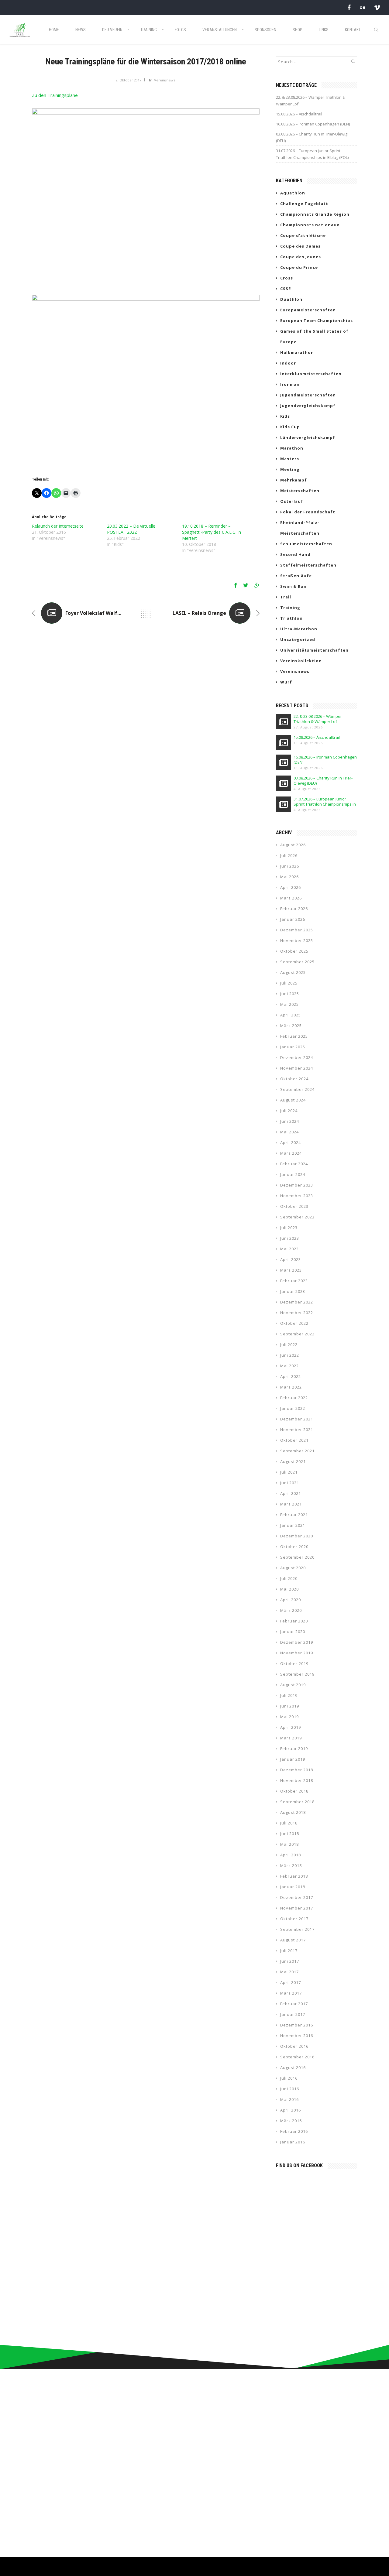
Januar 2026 (293, 919)
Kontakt (353, 30)
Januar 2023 (293, 1291)
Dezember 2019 (297, 1642)
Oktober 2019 (294, 1663)
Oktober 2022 (294, 1323)
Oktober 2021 (294, 1440)
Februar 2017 (294, 2004)
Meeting (290, 469)
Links (324, 30)
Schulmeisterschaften (306, 544)
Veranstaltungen (220, 30)
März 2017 (291, 1993)
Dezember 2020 (297, 1536)
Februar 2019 (294, 1749)
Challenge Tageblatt (304, 204)
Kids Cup (290, 427)
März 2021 (291, 1504)
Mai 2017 (289, 1972)
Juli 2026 (289, 855)
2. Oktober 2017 (129, 80)
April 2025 (291, 1015)
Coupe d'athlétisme (303, 235)
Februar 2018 (294, 1876)
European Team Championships (317, 320)
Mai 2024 (289, 1132)
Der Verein (112, 30)
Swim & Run (293, 586)
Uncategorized (298, 639)
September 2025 (297, 962)
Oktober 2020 (294, 1547)
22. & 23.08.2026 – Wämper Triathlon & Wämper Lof (311, 101)
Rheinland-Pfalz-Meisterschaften (300, 528)
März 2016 (291, 2121)
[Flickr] (363, 7)
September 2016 (297, 2057)
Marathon (292, 448)
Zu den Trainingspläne (55, 95)
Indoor (288, 363)
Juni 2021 (290, 1483)
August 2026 (293, 845)
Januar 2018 (293, 1887)
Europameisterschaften (308, 310)
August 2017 (293, 1940)
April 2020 (291, 1600)
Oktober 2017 (294, 1919)
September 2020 (297, 1557)
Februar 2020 (294, 1621)
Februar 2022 (294, 1398)
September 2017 (297, 1929)
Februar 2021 (294, 1515)
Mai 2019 (289, 1717)
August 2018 (293, 1812)
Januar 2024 (293, 1174)
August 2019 (293, 1685)
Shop (298, 30)
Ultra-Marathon (299, 629)
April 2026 (291, 887)
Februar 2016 (294, 2131)
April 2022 (291, 1376)
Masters (290, 459)
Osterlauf (292, 501)
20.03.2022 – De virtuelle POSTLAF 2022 (131, 529)
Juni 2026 (290, 866)
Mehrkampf (294, 480)
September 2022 (297, 1334)
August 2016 (293, 2067)
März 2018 (291, 1865)
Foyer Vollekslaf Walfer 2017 (100, 613)
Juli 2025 (289, 983)
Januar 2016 (293, 2142)
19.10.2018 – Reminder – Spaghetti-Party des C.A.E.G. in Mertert (212, 532)
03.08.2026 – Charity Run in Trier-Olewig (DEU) (312, 137)
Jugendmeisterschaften (308, 395)
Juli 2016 (289, 2078)
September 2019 (297, 1674)
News (81, 30)
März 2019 (291, 1738)
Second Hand (295, 554)
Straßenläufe (296, 576)
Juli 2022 (289, 1345)
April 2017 (291, 1982)
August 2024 (293, 1100)
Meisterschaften (300, 491)
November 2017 (297, 1908)
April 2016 (291, 2110)
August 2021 (293, 1461)
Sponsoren (265, 30)
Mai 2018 (289, 1844)
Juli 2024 (289, 1111)
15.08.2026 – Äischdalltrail (299, 114)
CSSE (286, 289)
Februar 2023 (294, 1281)
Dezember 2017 (297, 1897)
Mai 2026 (289, 877)
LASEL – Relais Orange (199, 613)
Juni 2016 (290, 2089)
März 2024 (291, 1153)
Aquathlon (293, 193)
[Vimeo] (377, 7)
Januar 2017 (293, 2014)
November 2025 (297, 940)
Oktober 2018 (294, 1791)
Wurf (286, 682)
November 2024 (297, 1068)
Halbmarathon (297, 352)
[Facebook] (349, 7)
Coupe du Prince (299, 267)
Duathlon (291, 299)
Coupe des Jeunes (301, 257)
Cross (287, 278)
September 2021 (297, 1451)
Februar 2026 (294, 909)
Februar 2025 (294, 1036)
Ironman (290, 384)
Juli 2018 (289, 1823)
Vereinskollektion (301, 661)
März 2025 (291, 1026)
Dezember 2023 (297, 1185)
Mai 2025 (289, 1004)
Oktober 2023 (294, 1206)
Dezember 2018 (297, 1770)
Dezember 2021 (297, 1419)
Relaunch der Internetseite (58, 526)
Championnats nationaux (310, 225)
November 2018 (297, 1780)
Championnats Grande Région (315, 214)
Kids (285, 416)
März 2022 (291, 1387)
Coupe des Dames (300, 246)
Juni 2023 (290, 1238)
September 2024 (297, 1089)
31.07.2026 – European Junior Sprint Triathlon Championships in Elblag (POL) (312, 154)
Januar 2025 (293, 1047)
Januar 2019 (293, 1759)
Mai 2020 (289, 1589)
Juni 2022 (290, 1355)
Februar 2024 (294, 1164)
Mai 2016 (289, 2099)
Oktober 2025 (294, 951)
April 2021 (291, 1493)
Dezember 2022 (297, 1302)
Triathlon (291, 618)
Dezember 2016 (297, 2025)
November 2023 (297, 1196)
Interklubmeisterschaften (311, 374)
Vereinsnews (165, 80)
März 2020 (291, 1610)
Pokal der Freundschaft (308, 512)
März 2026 (291, 898)
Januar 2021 (293, 1525)
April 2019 (291, 1727)
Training (149, 30)
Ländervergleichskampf (308, 437)
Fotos (180, 30)
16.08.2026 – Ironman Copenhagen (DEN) (313, 124)
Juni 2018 (290, 1834)
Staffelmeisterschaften (308, 565)
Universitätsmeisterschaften (314, 650)
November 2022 (297, 1313)
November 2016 (297, 2036)
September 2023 (297, 1217)
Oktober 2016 (294, 2046)
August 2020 (293, 1568)
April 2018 (291, 1855)
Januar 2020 (293, 1632)
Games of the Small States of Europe (314, 336)
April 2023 (291, 1259)
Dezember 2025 (297, 930)
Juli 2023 (289, 1228)
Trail (286, 597)
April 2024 (291, 1142)
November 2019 (297, 1653)
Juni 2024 (290, 1121)
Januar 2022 (293, 1408)
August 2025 (293, 972)
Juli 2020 (289, 1578)
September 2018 (297, 1802)
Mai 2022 (289, 1366)
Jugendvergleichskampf (308, 406)
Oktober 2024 (294, 1079)
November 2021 (297, 1430)
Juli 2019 (289, 1695)
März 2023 (291, 1270)
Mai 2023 (289, 1249)
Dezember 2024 (297, 1057)
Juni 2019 (290, 1706)
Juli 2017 (289, 1951)
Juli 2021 (289, 1472)
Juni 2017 (290, 1961)
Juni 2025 (290, 994)
